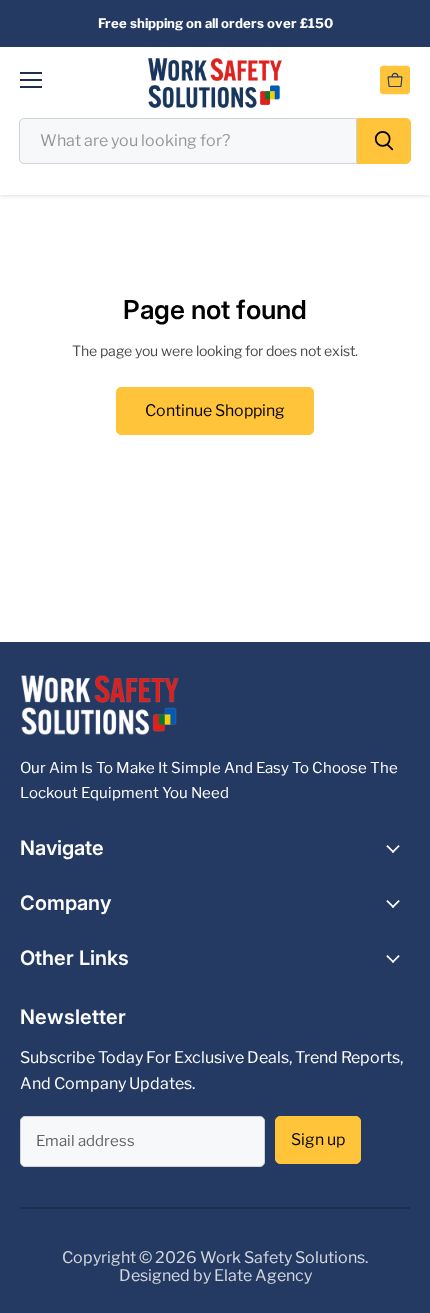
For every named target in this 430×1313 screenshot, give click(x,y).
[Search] (384, 141)
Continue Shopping (215, 410)
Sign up (318, 1139)
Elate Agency (263, 1275)
